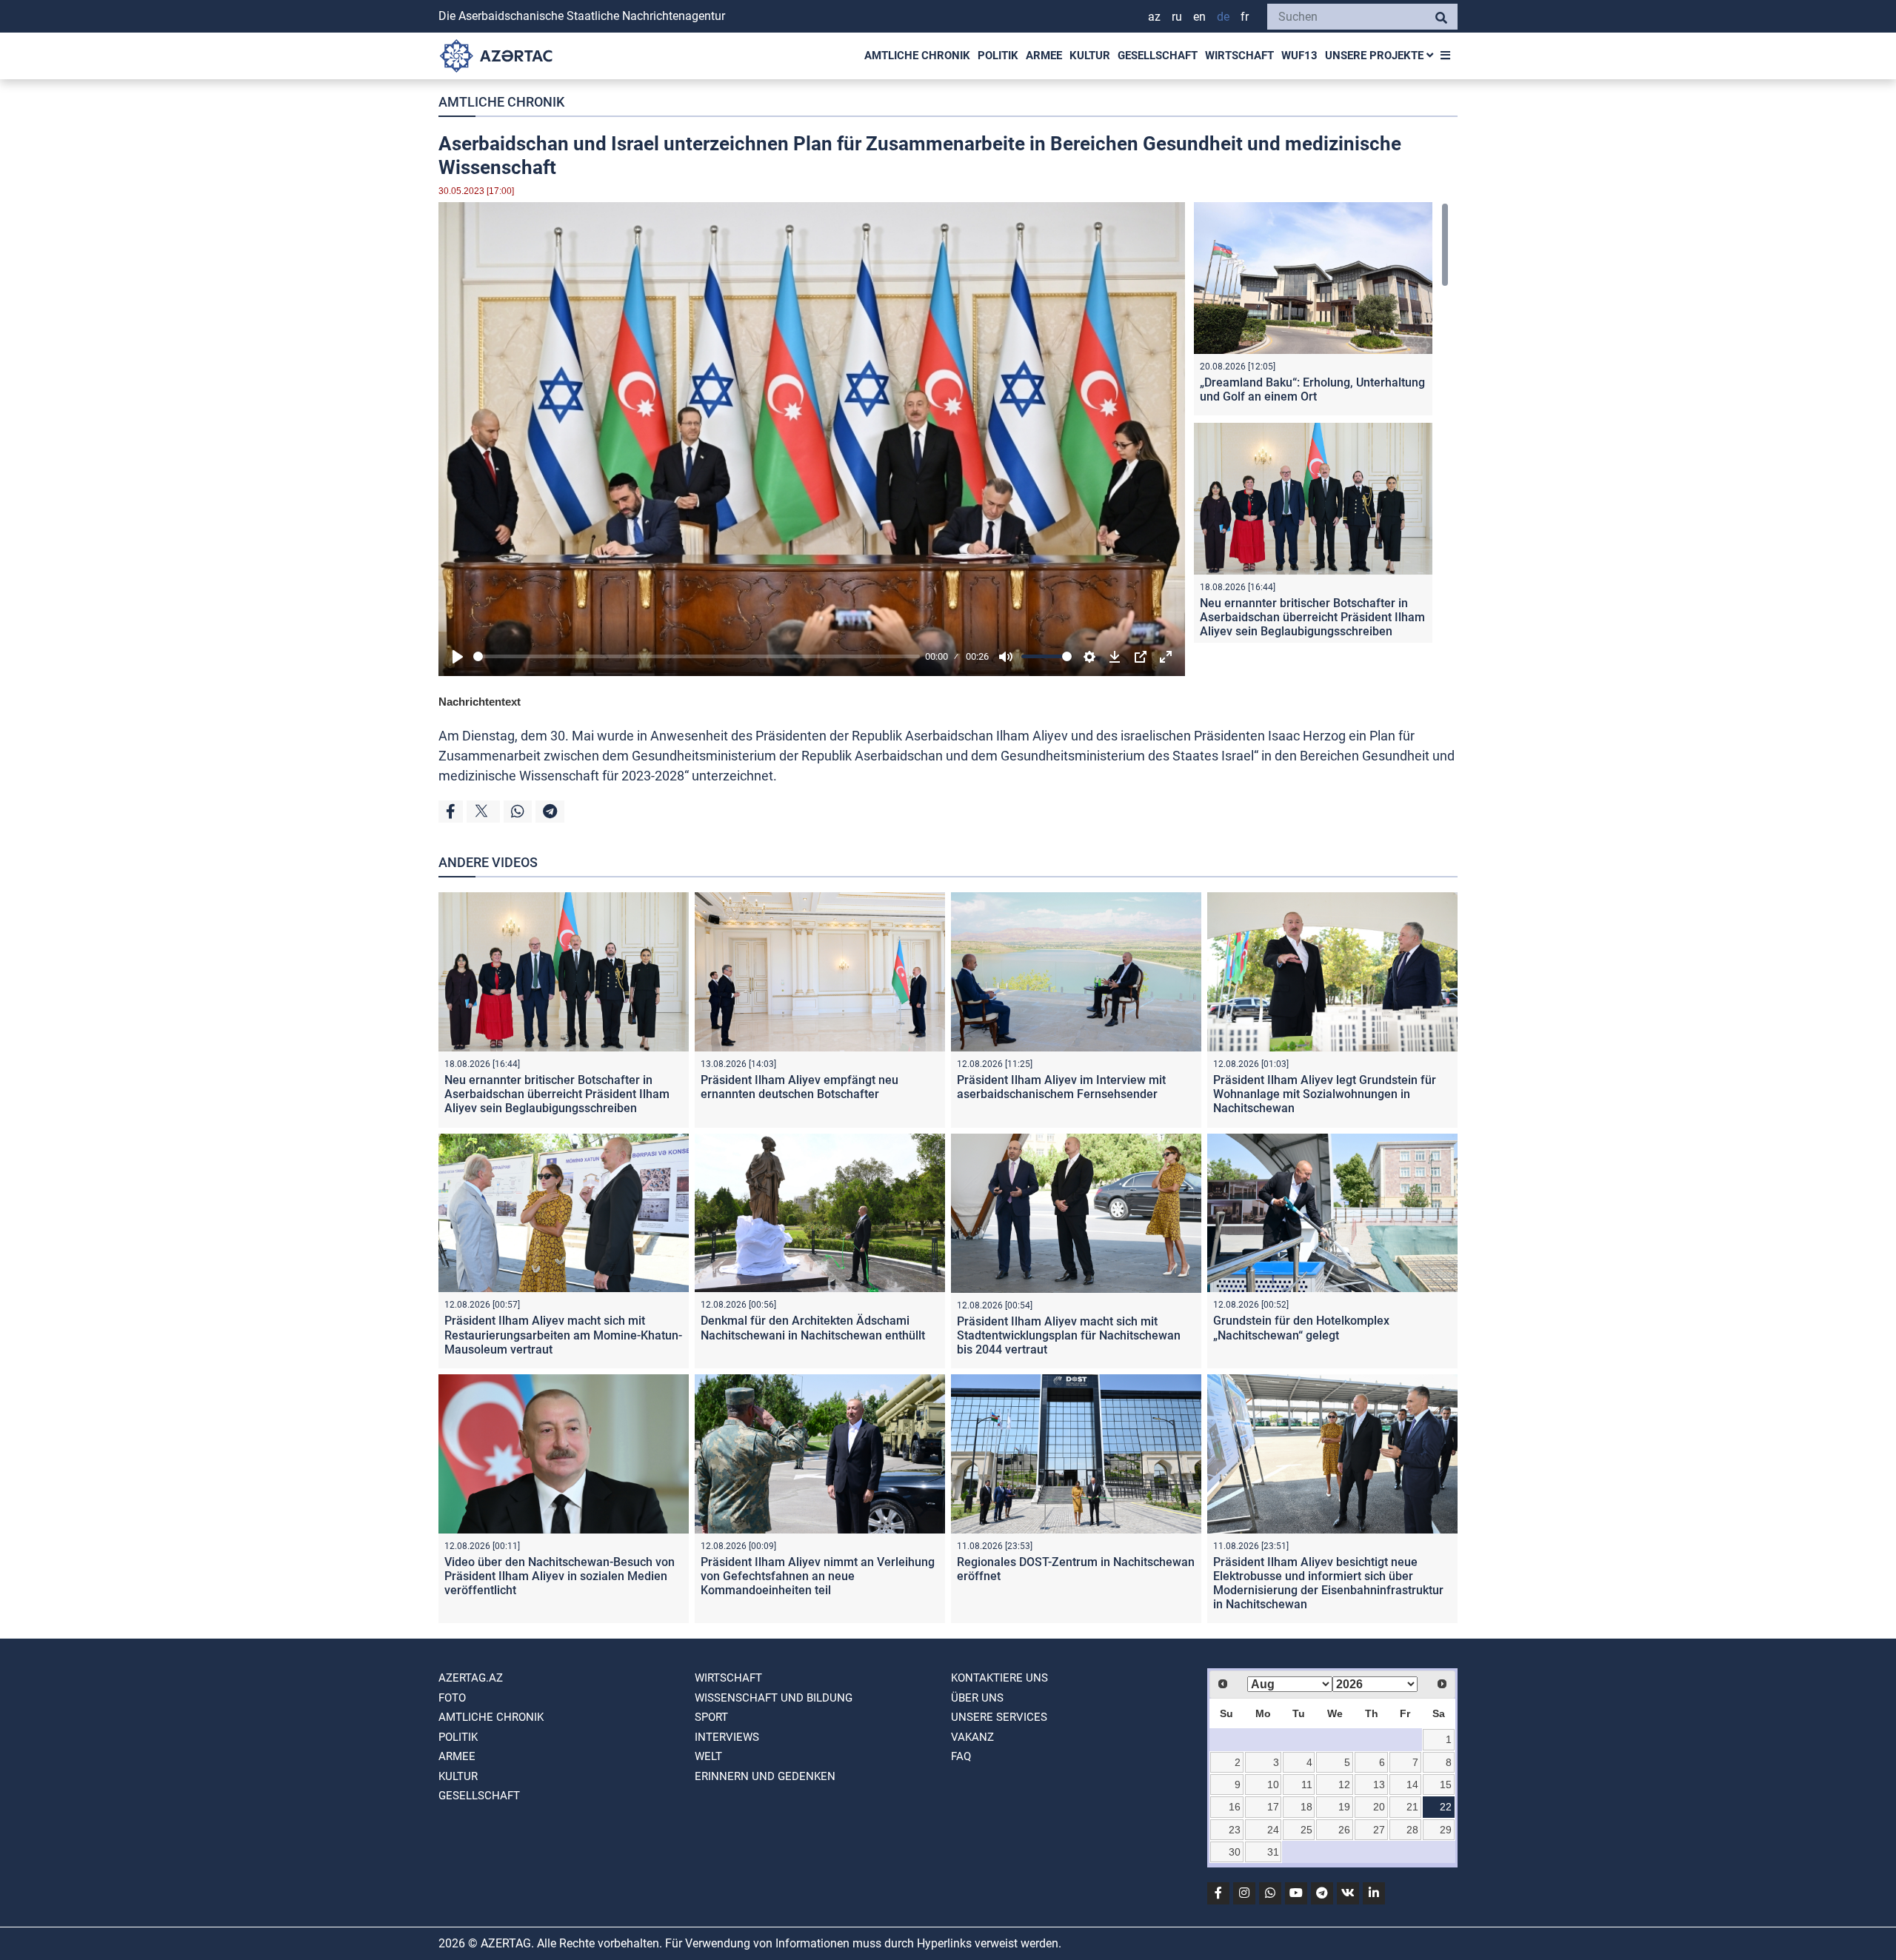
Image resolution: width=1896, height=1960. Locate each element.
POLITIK (998, 56)
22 (1446, 1807)
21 (1412, 1807)
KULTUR (1090, 56)
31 (1273, 1852)
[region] (1321, 422)
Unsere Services (999, 1717)
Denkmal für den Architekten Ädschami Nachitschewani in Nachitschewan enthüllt (813, 1328)
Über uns (977, 1698)
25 (1306, 1830)
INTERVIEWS (727, 1737)
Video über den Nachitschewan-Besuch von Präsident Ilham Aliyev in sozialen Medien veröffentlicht (560, 1576)
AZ (1154, 17)
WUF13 (1299, 56)
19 (1344, 1807)
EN (1199, 17)
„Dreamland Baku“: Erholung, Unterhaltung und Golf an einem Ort (1312, 389)
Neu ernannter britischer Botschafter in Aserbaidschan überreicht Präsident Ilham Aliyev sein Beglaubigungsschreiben (1312, 617)
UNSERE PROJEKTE (1376, 56)
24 (1273, 1830)
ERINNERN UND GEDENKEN (765, 1776)
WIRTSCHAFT (1239, 56)
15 (1446, 1785)
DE (1223, 17)
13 (1379, 1785)
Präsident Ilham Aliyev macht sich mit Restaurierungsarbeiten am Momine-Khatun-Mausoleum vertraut (563, 1335)
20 (1379, 1807)
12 (1344, 1785)
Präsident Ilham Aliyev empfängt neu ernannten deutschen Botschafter (800, 1087)
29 (1446, 1830)
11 (1307, 1785)
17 (1273, 1807)
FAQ (961, 1756)
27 (1379, 1830)
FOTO (452, 1698)
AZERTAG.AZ (471, 1678)
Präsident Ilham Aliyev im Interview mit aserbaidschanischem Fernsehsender (1061, 1087)
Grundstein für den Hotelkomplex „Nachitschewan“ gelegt (1301, 1328)
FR (1245, 17)
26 (1344, 1830)
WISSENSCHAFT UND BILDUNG (774, 1698)
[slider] (697, 656)
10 (1273, 1785)
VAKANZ (972, 1737)
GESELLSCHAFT (1158, 56)
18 (1306, 1807)
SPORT (711, 1717)
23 (1235, 1830)
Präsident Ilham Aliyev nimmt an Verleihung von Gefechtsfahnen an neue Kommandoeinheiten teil (818, 1576)
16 (1235, 1807)
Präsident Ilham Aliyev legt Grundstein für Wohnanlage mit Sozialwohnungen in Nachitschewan (1325, 1094)
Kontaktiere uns (999, 1678)
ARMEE (1044, 56)
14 (1412, 1785)
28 (1412, 1830)
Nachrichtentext (480, 702)
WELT (708, 1756)
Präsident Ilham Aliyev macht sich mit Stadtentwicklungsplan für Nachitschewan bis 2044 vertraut (1069, 1335)
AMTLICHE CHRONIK (917, 56)
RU (1177, 17)
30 (1235, 1852)
